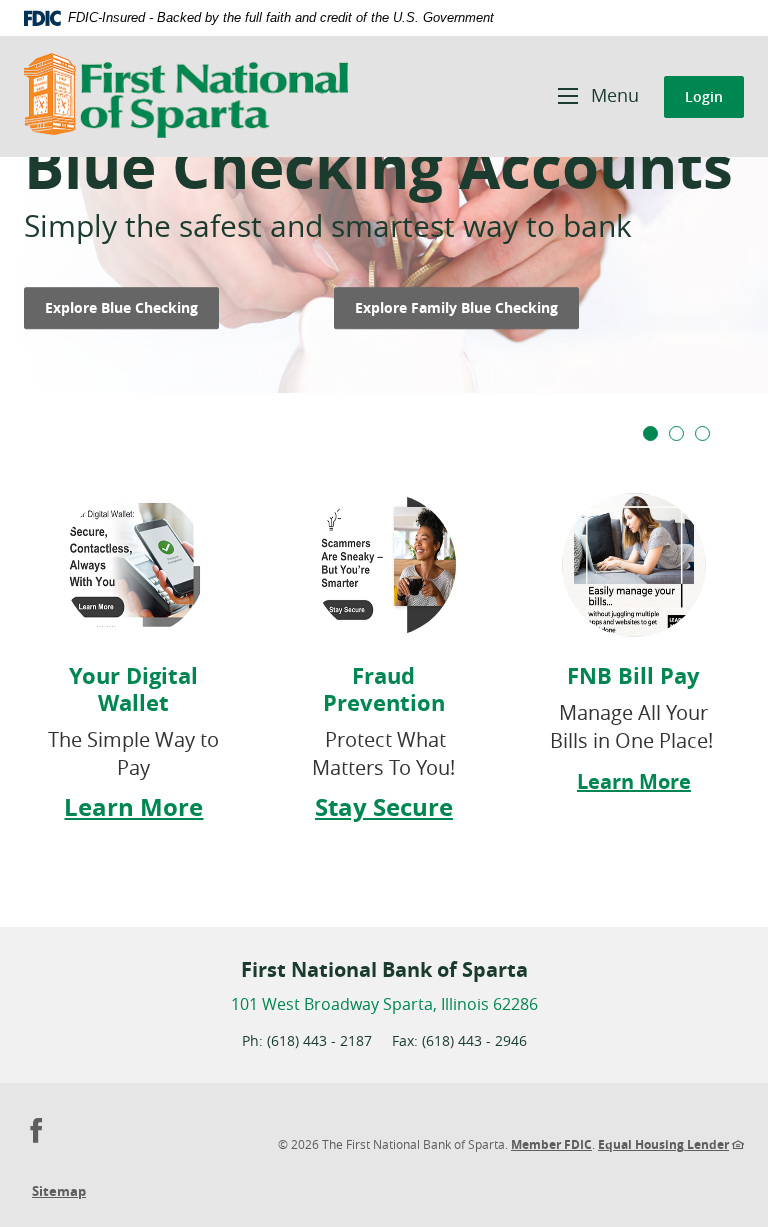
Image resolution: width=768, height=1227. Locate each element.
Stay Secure (384, 807)
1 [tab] (650, 433)
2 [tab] (676, 433)
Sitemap (59, 1191)
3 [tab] (702, 433)
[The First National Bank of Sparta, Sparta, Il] (186, 96)
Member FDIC (551, 1144)
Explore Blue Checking (132, 307)
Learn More (133, 807)
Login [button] (704, 96)
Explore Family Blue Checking (467, 307)
